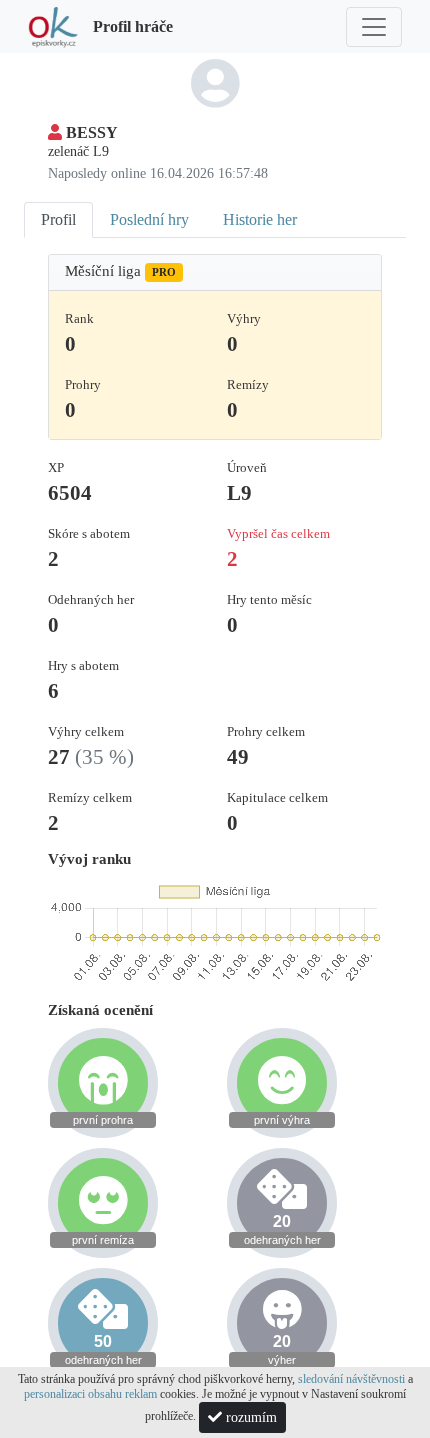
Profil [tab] (58, 219)
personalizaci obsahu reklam (90, 1394)
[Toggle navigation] (374, 27)
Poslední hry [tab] (149, 219)
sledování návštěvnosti (351, 1379)
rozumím (249, 1417)
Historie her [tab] (260, 219)
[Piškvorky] (53, 26)
